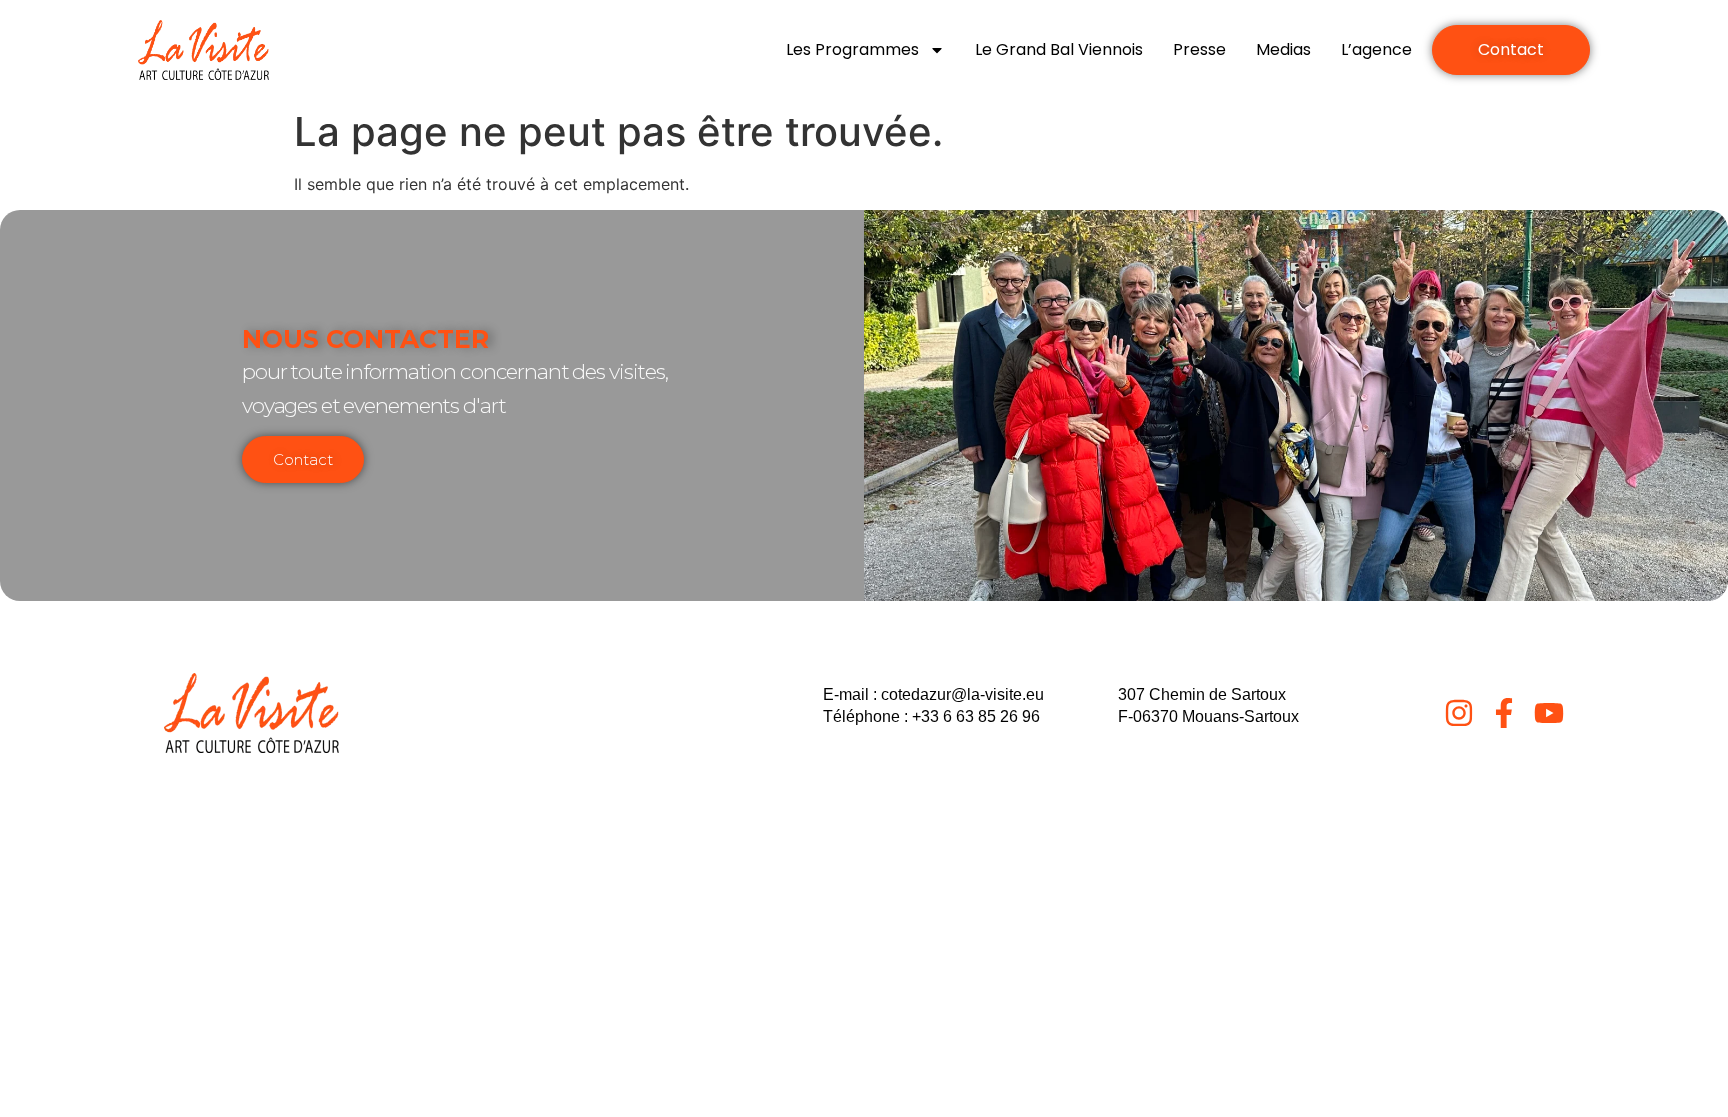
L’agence (1376, 49)
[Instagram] (1459, 713)
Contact (303, 459)
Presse (1199, 49)
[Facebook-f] (1504, 713)
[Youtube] (1549, 713)
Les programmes (852, 49)
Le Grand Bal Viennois (1059, 49)
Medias (1283, 49)
